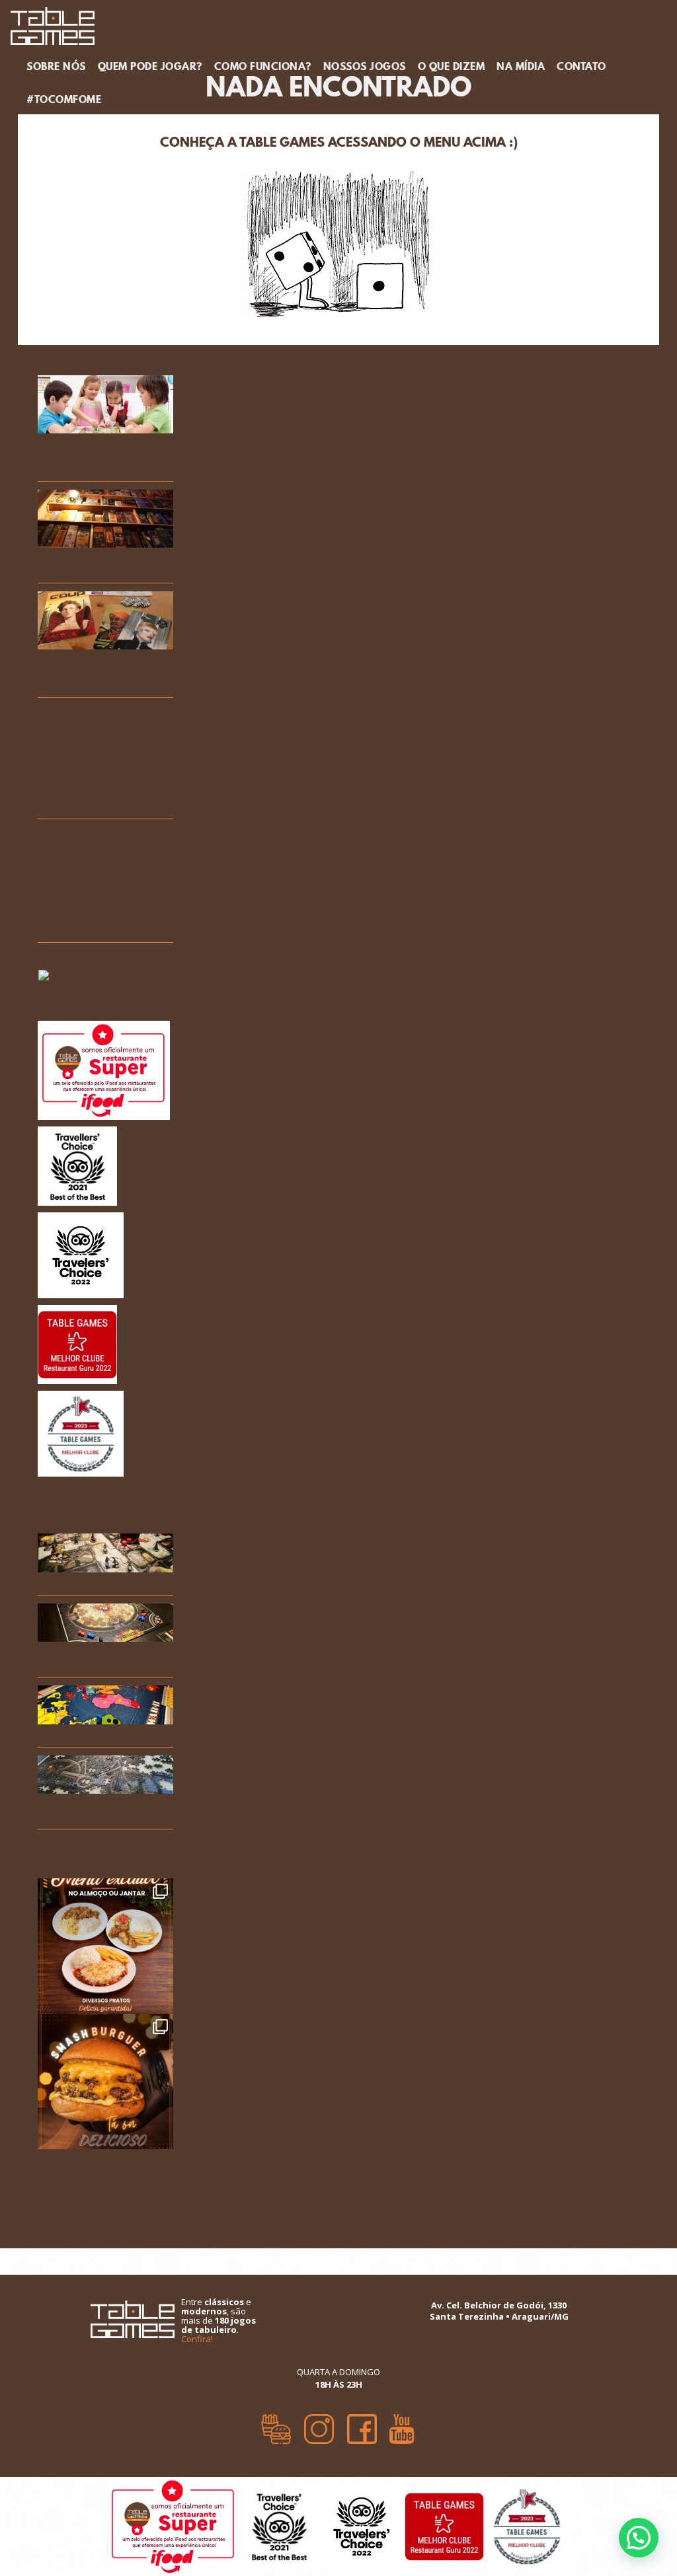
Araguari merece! (83, 753)
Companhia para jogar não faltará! (97, 838)
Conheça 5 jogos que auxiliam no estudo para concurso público (101, 672)
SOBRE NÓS (56, 66)
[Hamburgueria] (276, 2424)
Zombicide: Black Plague (101, 1582)
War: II (54, 1734)
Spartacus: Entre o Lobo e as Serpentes (104, 1658)
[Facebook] (362, 2424)
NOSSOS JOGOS (365, 66)
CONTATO (581, 66)
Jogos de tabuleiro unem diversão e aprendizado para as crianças (101, 456)
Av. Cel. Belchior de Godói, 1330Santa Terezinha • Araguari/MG (499, 2311)
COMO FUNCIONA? (263, 66)
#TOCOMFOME (64, 99)
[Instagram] (319, 2424)
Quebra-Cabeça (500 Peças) (89, 1810)
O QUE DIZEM (452, 66)
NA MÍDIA (521, 66)
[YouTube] (402, 2424)
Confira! (197, 2339)
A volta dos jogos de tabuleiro (92, 564)
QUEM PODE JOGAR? (150, 66)
